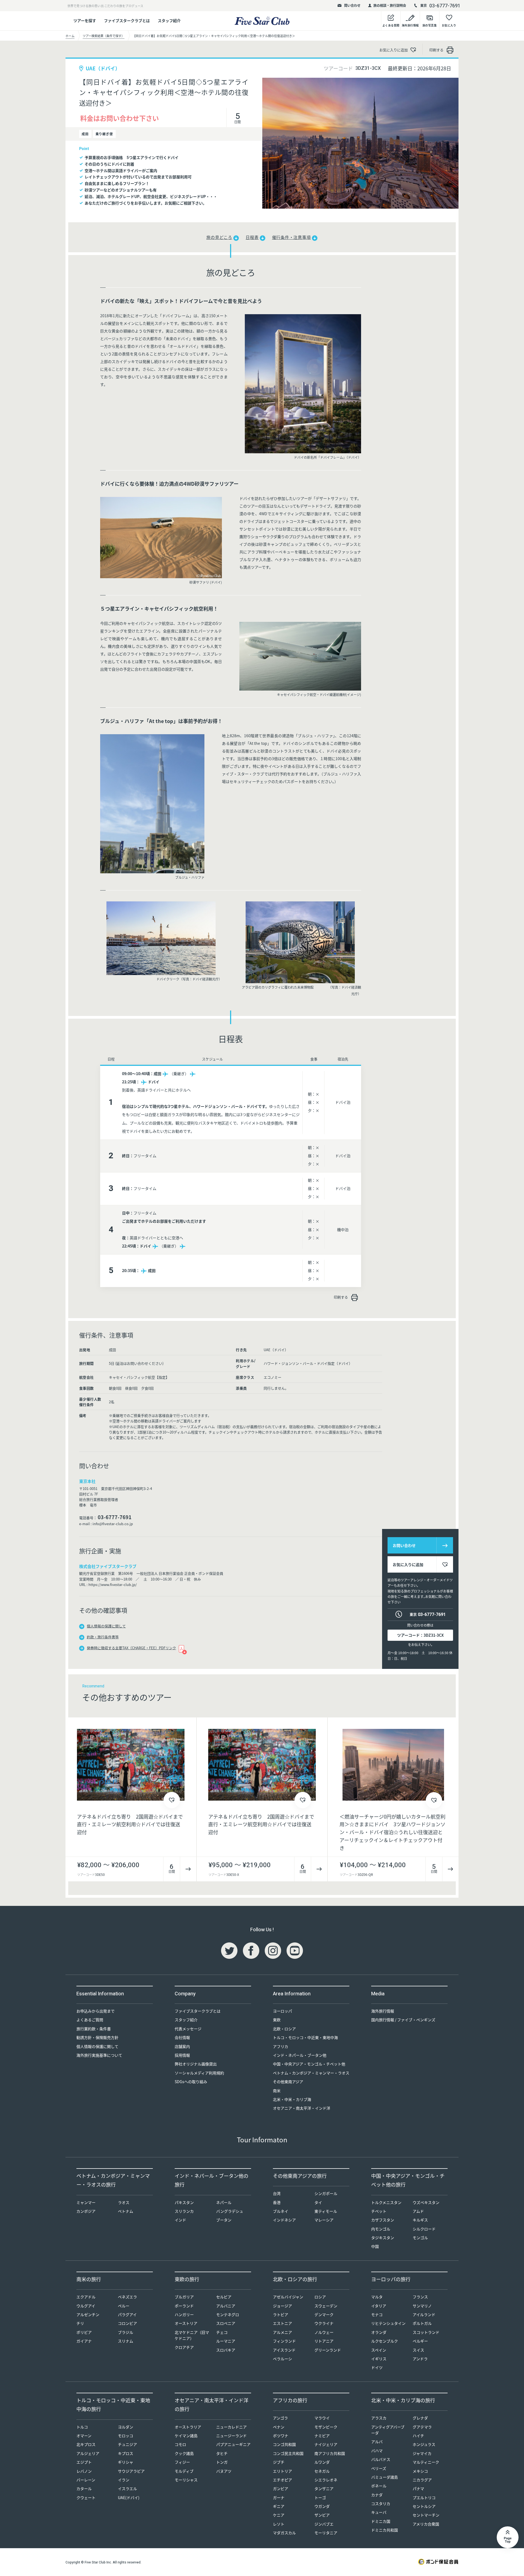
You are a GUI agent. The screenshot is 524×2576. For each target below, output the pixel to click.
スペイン (379, 2350)
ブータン (224, 2220)
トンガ (222, 2462)
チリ (80, 2323)
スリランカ (184, 2211)
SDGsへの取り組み (191, 2082)
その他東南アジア (288, 2082)
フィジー (182, 2462)
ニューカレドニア (231, 2427)
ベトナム (126, 2211)
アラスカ (379, 2418)
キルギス (420, 2220)
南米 (277, 2091)
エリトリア (282, 2471)
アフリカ (281, 2046)
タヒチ (222, 2453)
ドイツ (377, 2367)
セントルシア (424, 2506)
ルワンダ (322, 2462)
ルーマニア (226, 2341)
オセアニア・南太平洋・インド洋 (302, 2108)
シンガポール (326, 2193)
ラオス (124, 2202)
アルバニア (226, 2306)
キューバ (379, 2512)
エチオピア (282, 2480)
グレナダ (420, 2418)
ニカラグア (422, 2480)
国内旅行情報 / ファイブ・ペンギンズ (403, 2020)
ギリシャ (126, 2462)
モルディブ (184, 2471)
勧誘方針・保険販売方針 (97, 2037)
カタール (84, 2488)
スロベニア (226, 2323)
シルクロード (424, 2229)
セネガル (322, 2471)
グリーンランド (328, 2350)
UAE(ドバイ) (129, 2497)
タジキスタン (383, 2238)
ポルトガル (422, 2323)
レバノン (84, 2471)
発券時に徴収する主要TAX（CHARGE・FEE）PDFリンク (131, 1648)
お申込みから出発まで (96, 2011)
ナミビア (322, 2436)
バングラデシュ (230, 2211)
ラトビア (281, 2314)
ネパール (224, 2202)
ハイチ (418, 2436)
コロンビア (127, 2323)
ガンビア (281, 2488)
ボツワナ (281, 2436)
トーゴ (320, 2497)
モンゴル (420, 2238)
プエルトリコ (424, 2497)
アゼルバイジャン (288, 2297)
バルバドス (381, 2459)
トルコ (82, 2427)
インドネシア (284, 2220)
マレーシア (324, 2220)
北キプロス (86, 2444)
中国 (375, 2246)
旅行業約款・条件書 (94, 2029)
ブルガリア (184, 2297)
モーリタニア (326, 2533)
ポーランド (184, 2306)
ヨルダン (126, 2427)
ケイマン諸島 (186, 2436)
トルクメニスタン (386, 2202)
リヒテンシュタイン (388, 2323)
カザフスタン (383, 2220)
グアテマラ (422, 2427)
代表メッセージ (188, 2029)
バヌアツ (224, 2471)
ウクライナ (324, 2323)
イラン (124, 2480)
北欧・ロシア (284, 2029)
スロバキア (226, 2350)
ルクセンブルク (385, 2341)
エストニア (282, 2323)
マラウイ (322, 2418)
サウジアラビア (131, 2471)
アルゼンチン (88, 2314)
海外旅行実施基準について (99, 2055)
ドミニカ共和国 (385, 2530)
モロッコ (126, 2436)
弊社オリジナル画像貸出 (196, 2064)
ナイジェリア (326, 2444)
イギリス (379, 2359)
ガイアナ (84, 2341)
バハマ (377, 2451)
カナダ (377, 2495)
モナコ (377, 2314)
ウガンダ (322, 2506)
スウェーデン (326, 2306)
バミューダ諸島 (385, 2477)
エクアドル (86, 2297)
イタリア (379, 2306)
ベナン (279, 2427)
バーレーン (86, 2480)
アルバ (377, 2442)
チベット (379, 2211)
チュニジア (127, 2444)
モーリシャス (186, 2480)
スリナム (126, 2341)
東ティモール (326, 2211)
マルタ (377, 2297)
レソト (279, 2524)
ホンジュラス (424, 2444)
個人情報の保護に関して (106, 1626)
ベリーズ (379, 2468)
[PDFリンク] (181, 1648)
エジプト (84, 2462)
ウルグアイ (86, 2306)
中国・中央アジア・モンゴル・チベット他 (309, 2064)
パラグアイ (127, 2314)
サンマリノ (422, 2306)
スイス (418, 2350)
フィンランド (284, 2341)
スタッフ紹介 (169, 20)
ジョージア (282, 2306)
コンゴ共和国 (284, 2444)
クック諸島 (184, 2453)
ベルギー (420, 2341)
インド (180, 2220)
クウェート (86, 2497)
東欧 (277, 2020)
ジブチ (279, 2462)
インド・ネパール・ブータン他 (300, 2055)
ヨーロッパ (282, 2011)
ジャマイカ (422, 2453)
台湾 (277, 2193)
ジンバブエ (324, 2524)
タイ (318, 2202)
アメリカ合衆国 (426, 2524)
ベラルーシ (282, 2359)
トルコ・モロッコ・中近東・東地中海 (305, 2037)
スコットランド (426, 2332)
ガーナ (279, 2497)
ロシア (320, 2297)
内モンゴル (381, 2229)
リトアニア (324, 2341)
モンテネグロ (228, 2314)
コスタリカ (381, 2503)
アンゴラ (280, 2418)
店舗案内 (182, 2046)
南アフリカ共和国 (330, 2453)
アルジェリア (88, 2453)
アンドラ (420, 2359)
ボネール (379, 2486)
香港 (277, 2202)
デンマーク (324, 2314)
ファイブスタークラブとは (127, 20)
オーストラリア (188, 2427)
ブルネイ (281, 2211)
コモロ (180, 2444)
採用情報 (182, 2055)
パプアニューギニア (233, 2444)
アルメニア (282, 2332)
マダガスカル (284, 2533)
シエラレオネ (326, 2480)
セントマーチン (426, 2515)
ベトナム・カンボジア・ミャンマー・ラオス (311, 2073)
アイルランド (424, 2314)
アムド (418, 2211)
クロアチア (184, 2347)
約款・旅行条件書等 (103, 1637)
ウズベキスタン (426, 2202)
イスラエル (127, 2488)
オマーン (84, 2436)
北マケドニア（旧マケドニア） (192, 2335)
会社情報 (182, 2037)
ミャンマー (86, 2202)
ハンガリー (184, 2314)
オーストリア (186, 2323)
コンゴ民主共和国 (288, 2453)
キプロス (126, 2453)
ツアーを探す (85, 20)
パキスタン (184, 2202)
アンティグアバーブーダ (388, 2430)
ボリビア (84, 2332)
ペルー (124, 2306)
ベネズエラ (127, 2297)
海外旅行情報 (383, 2011)
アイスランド (284, 2350)
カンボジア (86, 2211)
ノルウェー (324, 2332)
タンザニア (324, 2488)
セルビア (224, 2297)
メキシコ (420, 2471)
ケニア (279, 2515)
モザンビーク (326, 2427)
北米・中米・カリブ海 (292, 2099)
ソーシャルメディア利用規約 (199, 2073)
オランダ (379, 2332)
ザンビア (322, 2515)
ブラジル (126, 2332)
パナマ (418, 2488)
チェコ (222, 2332)
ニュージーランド (231, 2436)
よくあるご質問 (90, 2020)
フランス (420, 2297)
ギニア (279, 2506)
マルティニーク (426, 2462)
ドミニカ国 (381, 2521)
